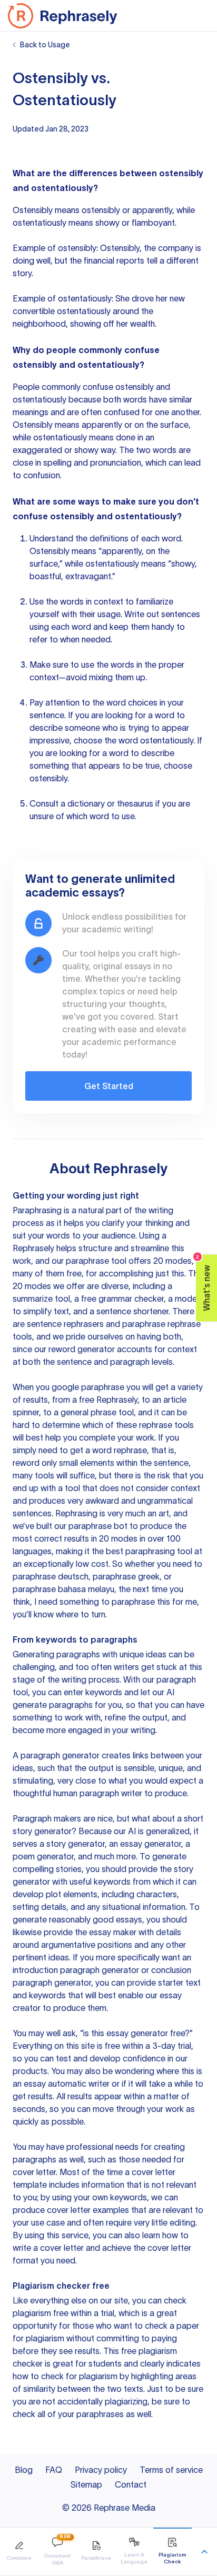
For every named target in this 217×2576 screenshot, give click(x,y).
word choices (132, 702)
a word (161, 715)
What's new (204, 1283)
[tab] (19, 2552)
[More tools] (204, 2552)
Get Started (109, 1086)
